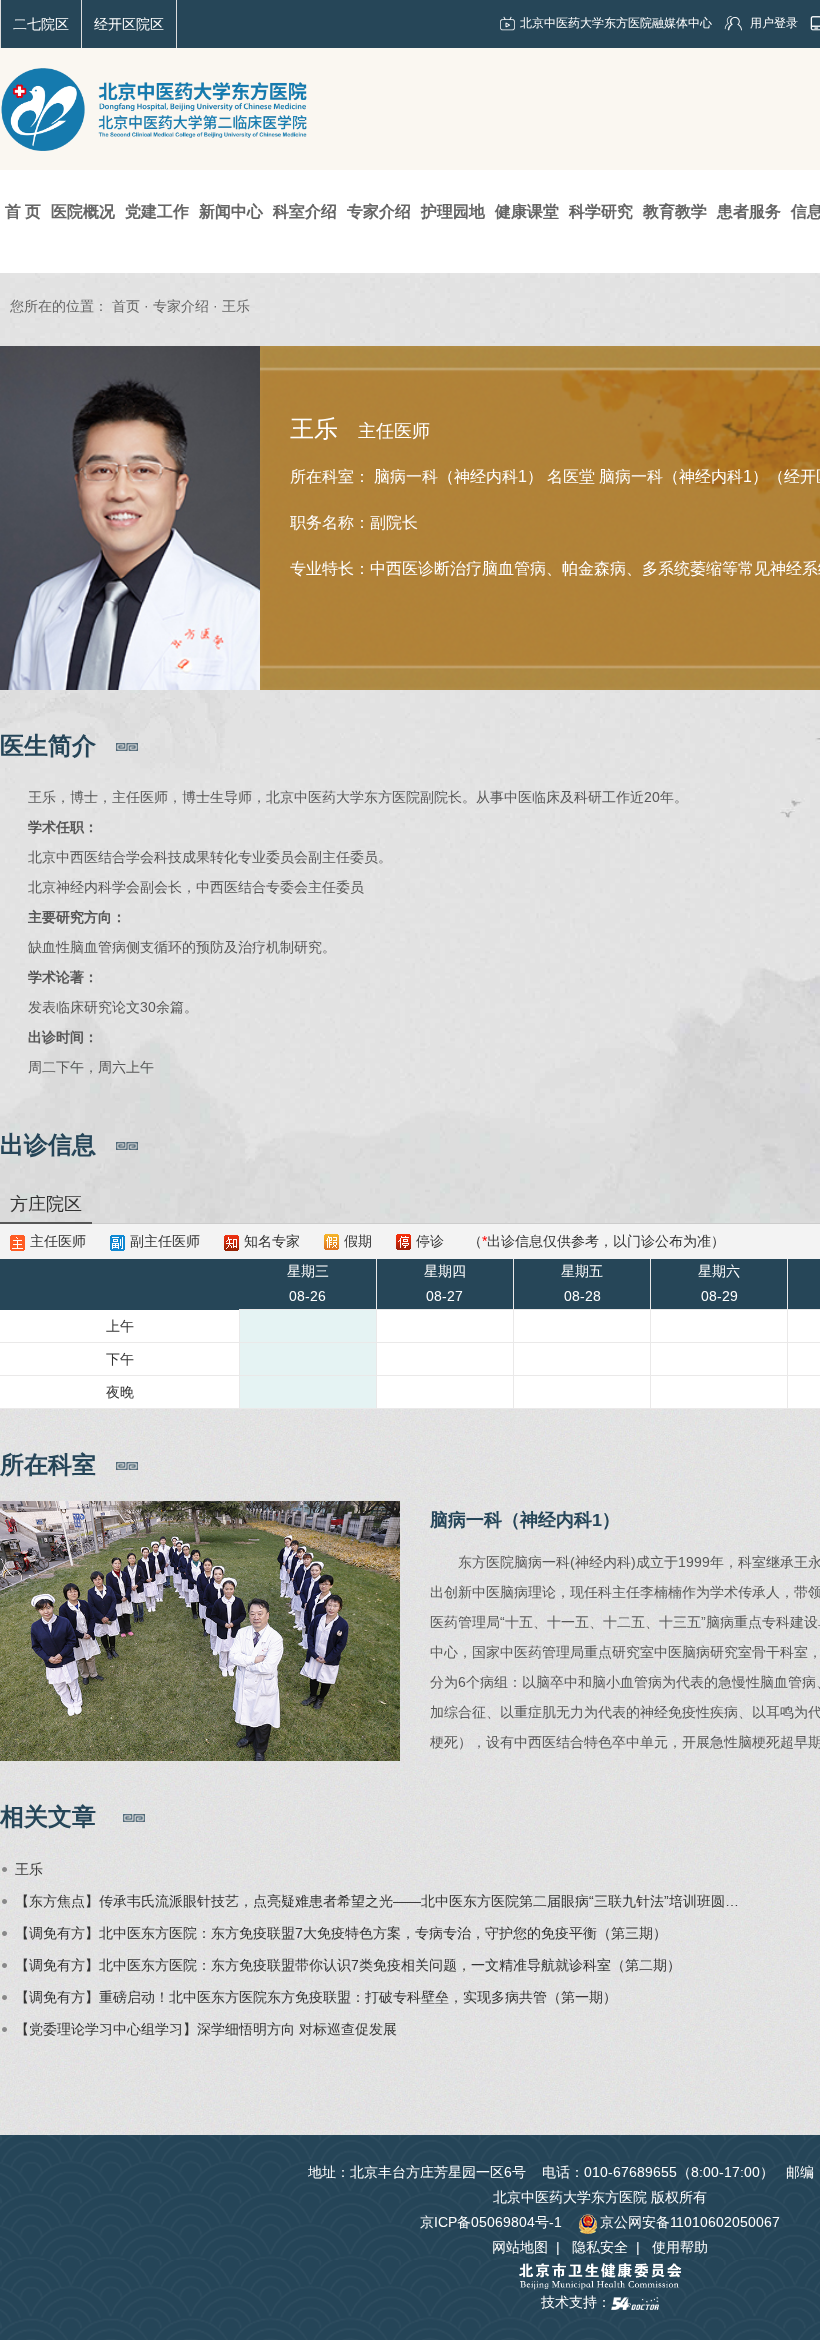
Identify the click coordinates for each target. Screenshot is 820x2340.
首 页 (23, 211)
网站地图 (520, 2247)
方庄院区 (46, 1204)
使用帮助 (680, 2247)
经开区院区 (129, 24)
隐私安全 (600, 2247)
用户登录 (774, 23)
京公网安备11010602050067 (690, 2222)
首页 (126, 306)
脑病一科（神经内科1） (525, 1520)
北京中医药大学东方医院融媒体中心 (616, 23)
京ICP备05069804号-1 (491, 2222)
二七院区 (41, 24)
